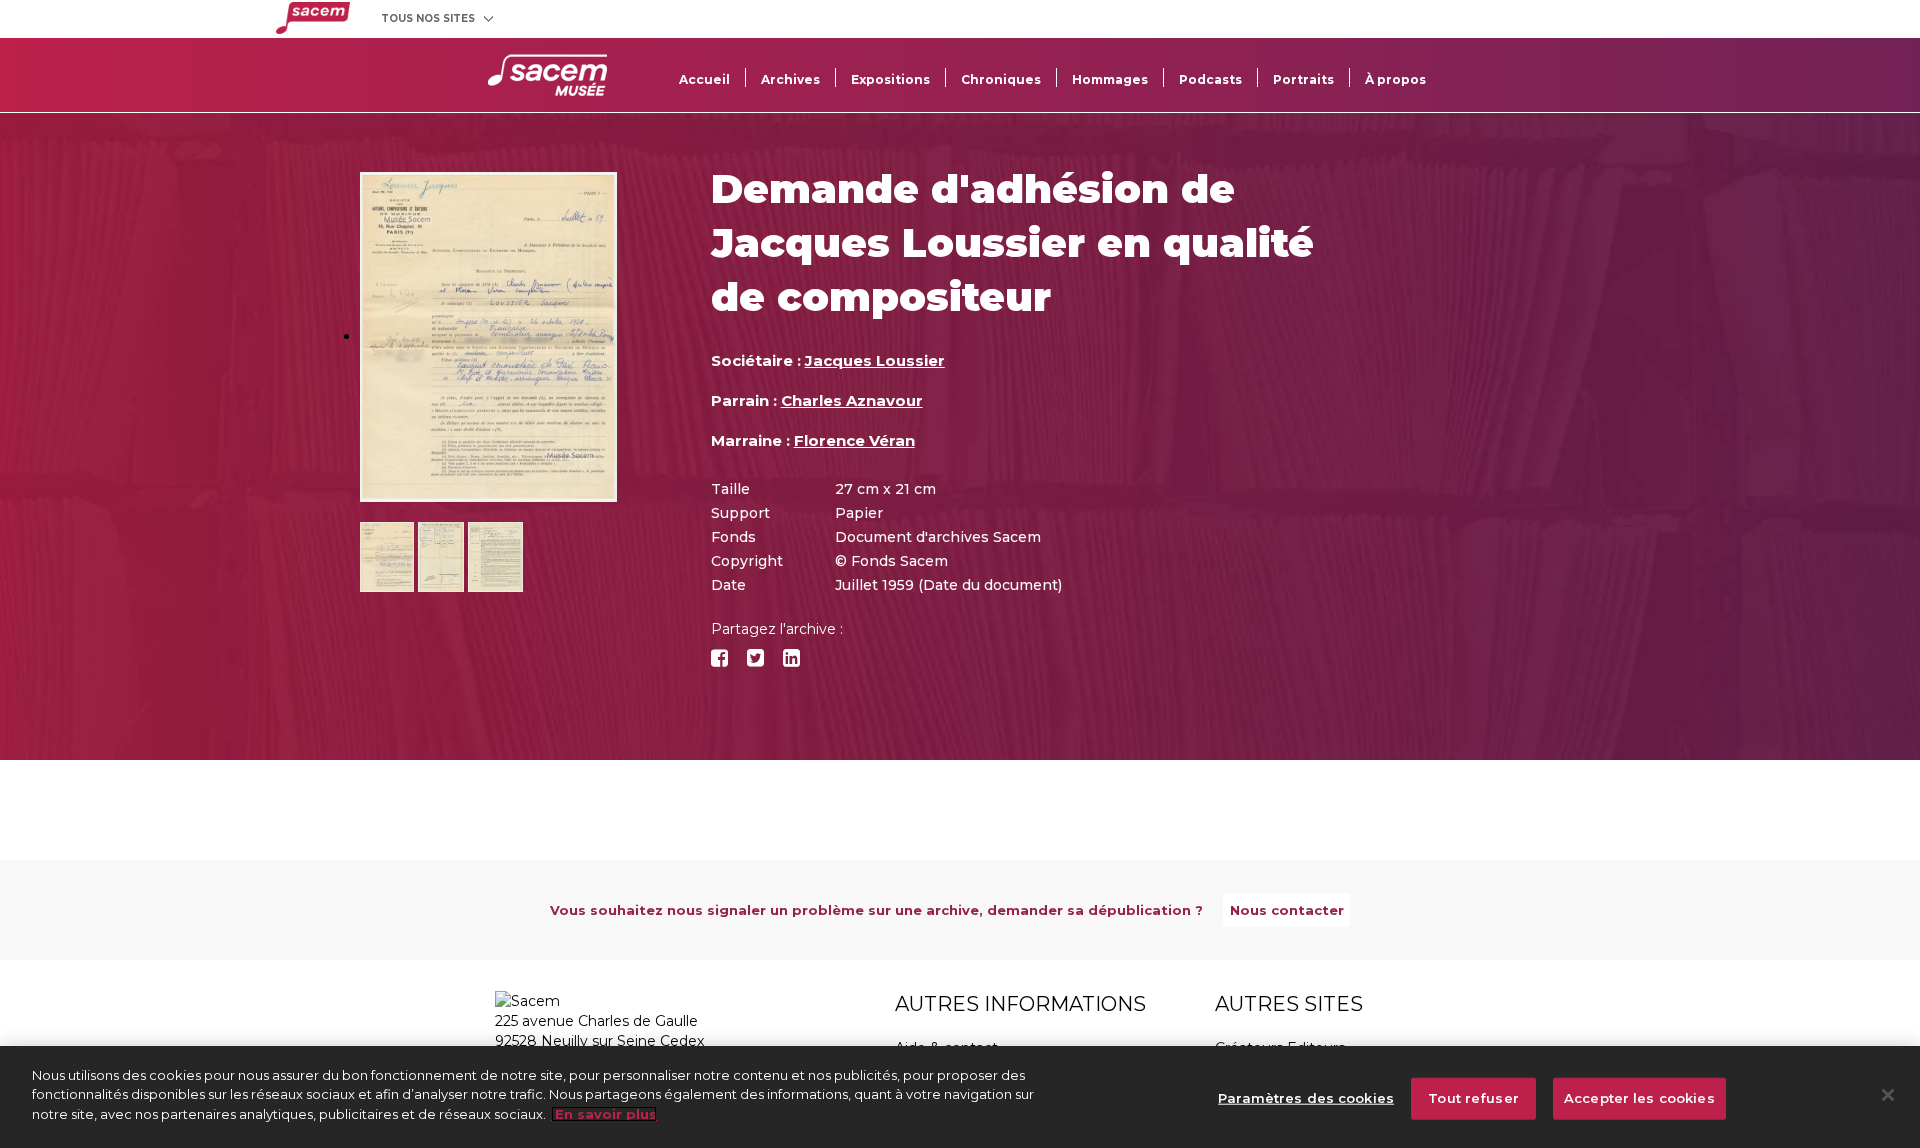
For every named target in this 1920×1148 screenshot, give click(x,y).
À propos (1395, 79)
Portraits (1303, 79)
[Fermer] (1888, 1095)
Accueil (704, 79)
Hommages (1110, 79)
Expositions (890, 79)
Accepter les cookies (1639, 1098)
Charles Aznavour (852, 400)
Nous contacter (1287, 910)
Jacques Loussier (875, 360)
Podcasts (1210, 79)
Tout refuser (1473, 1098)
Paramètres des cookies (1306, 1098)
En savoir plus (604, 1114)
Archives (790, 79)
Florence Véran (854, 440)
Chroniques (1001, 79)
